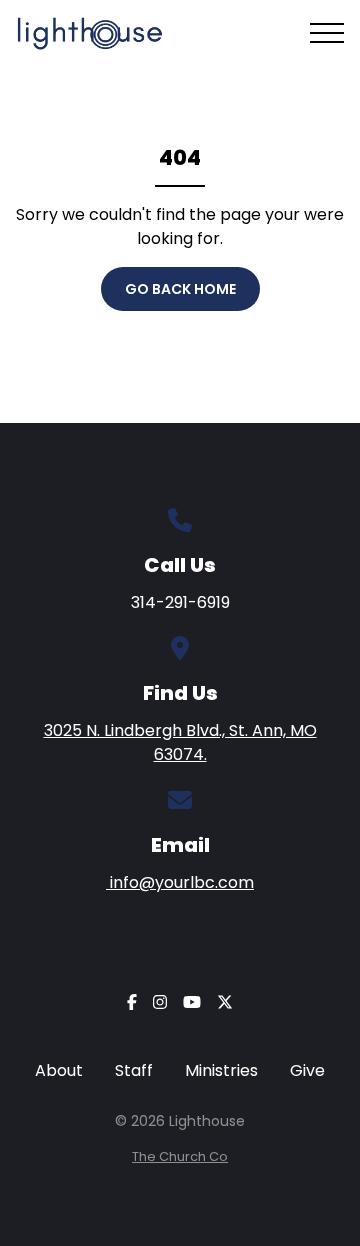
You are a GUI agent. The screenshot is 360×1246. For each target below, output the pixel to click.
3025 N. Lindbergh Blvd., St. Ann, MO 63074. (180, 742)
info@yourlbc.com (180, 882)
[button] (327, 33)
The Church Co (180, 1156)
